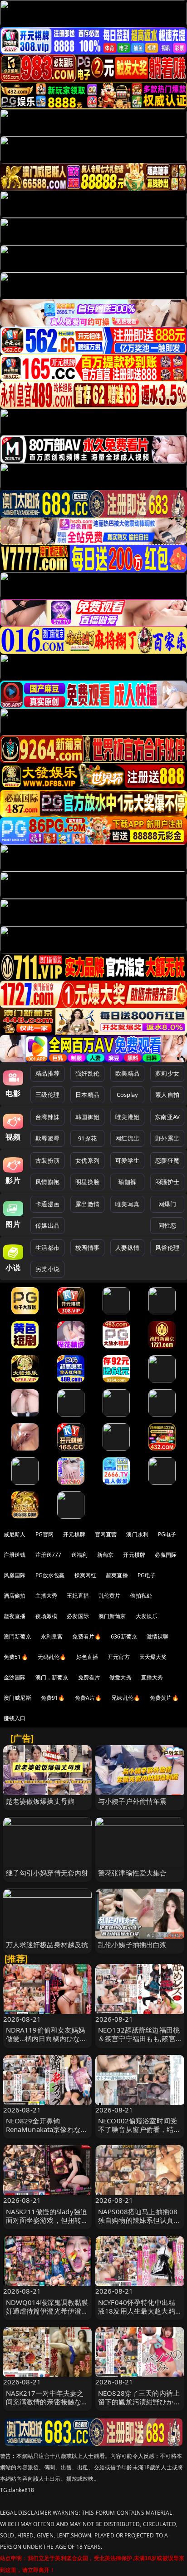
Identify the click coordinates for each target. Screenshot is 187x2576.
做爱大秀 (121, 1677)
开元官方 (119, 1657)
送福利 (79, 1555)
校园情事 (87, 1248)
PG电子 (167, 1534)
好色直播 (87, 1657)
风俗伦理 (167, 1248)
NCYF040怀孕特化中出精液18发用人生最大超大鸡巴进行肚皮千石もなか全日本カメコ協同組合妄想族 (139, 2315)
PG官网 (45, 1534)
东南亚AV (167, 1117)
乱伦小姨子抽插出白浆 (133, 1944)
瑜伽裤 (127, 1182)
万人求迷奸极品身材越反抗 (47, 1944)
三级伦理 (47, 1095)
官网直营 (106, 1534)
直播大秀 (152, 1677)
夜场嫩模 (47, 1616)
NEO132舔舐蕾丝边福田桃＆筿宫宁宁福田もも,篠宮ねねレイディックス (139, 2038)
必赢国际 (166, 1555)
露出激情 (87, 1204)
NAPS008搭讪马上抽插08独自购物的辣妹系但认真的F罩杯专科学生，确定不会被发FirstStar (139, 2225)
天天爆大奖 (153, 1657)
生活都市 (47, 1248)
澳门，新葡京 (52, 1677)
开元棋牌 (74, 1534)
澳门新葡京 (112, 1616)
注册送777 (49, 1555)
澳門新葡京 (17, 1636)
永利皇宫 (52, 1636)
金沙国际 (15, 1677)
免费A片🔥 (89, 1698)
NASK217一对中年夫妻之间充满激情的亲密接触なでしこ (47, 2402)
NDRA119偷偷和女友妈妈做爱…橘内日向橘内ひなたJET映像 (47, 2038)
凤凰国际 (15, 1575)
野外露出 (167, 1138)
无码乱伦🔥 (52, 1657)
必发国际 (78, 1616)
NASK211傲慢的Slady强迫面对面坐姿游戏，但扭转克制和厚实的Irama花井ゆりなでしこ (47, 2225)
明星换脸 (87, 1182)
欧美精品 (127, 1073)
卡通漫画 (47, 1204)
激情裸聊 (158, 1636)
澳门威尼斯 (17, 1698)
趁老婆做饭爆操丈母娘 (40, 1801)
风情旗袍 (47, 1182)
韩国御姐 (87, 1117)
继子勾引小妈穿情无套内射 (47, 1873)
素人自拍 (167, 1095)
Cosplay (128, 1095)
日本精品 (87, 1095)
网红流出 (127, 1138)
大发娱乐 (147, 1616)
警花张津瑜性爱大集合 (133, 1873)
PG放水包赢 (50, 1575)
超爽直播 (117, 1575)
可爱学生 (127, 1160)
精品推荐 (47, 1073)
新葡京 (105, 1555)
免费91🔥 (53, 1698)
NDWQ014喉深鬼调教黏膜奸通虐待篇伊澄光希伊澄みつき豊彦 (47, 2311)
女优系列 (87, 1160)
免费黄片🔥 (164, 1698)
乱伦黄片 (110, 1596)
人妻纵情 (127, 1248)
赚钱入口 (15, 1718)
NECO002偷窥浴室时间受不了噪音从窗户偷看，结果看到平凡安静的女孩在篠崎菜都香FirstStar (139, 2134)
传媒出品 (47, 1225)
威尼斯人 (15, 1534)
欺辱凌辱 (47, 1138)
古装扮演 (47, 1160)
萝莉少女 (167, 1073)
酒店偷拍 (15, 1596)
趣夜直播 (15, 1616)
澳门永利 (137, 1534)
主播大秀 (47, 1596)
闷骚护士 (167, 1182)
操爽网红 (86, 1575)
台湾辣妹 (47, 1117)
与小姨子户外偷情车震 (133, 1801)
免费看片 (89, 1677)
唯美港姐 (127, 1117)
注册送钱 (15, 1555)
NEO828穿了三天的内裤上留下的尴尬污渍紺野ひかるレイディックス (139, 2402)
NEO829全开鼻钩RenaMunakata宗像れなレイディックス (47, 2129)
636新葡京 (124, 1636)
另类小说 (47, 1269)
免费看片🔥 (87, 1636)
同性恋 (167, 1225)
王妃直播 (78, 1596)
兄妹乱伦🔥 (126, 1698)
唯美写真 (127, 1204)
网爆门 (167, 1204)
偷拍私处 (141, 1596)
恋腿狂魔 (167, 1160)
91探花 (87, 1138)
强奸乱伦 (87, 1073)
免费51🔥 (16, 1657)
